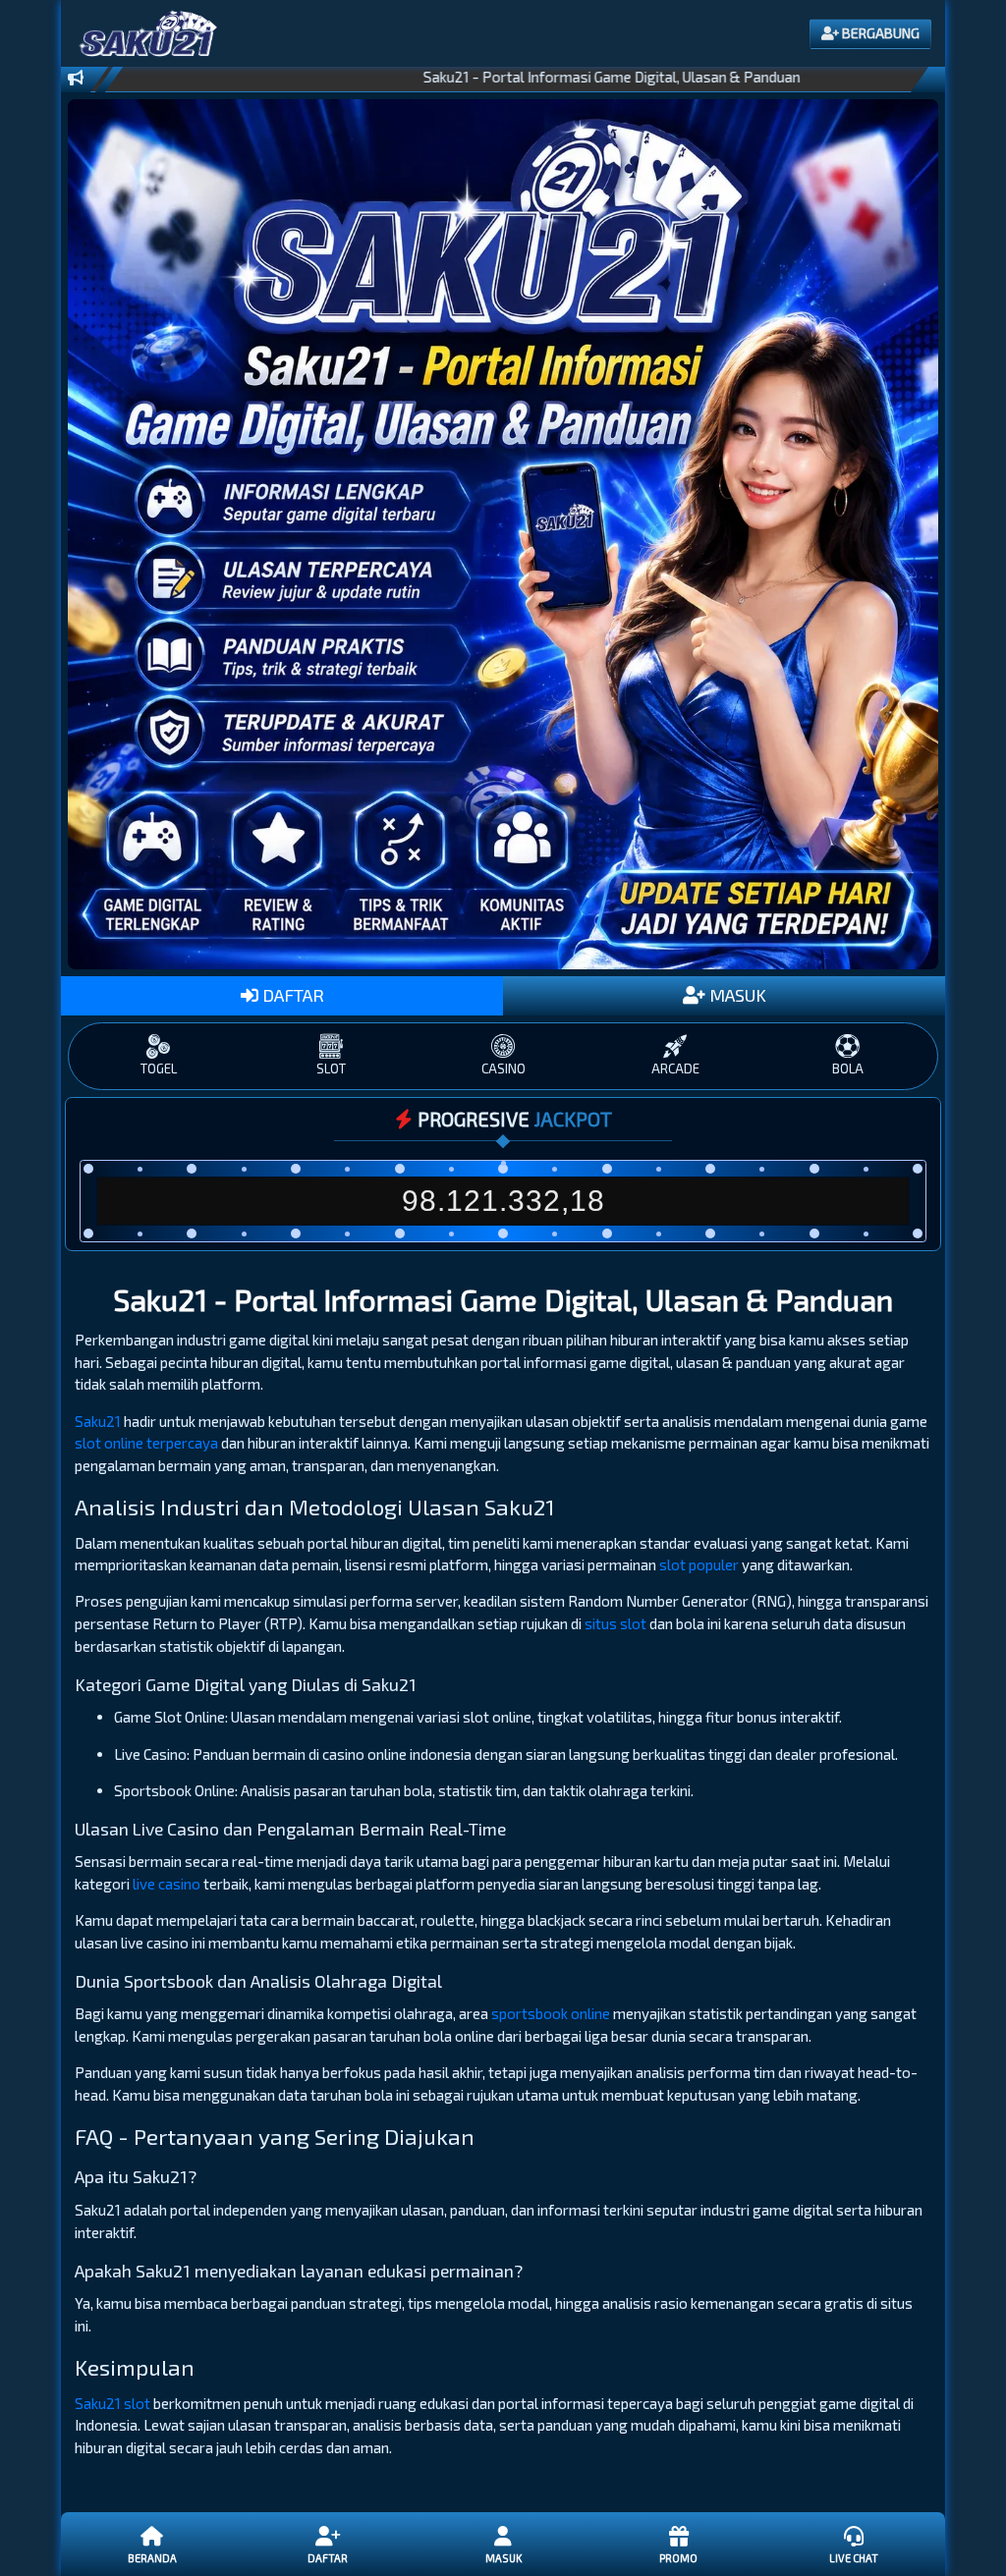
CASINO (503, 1069)
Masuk (503, 2558)
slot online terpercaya (146, 1443)
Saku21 (98, 1421)
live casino (167, 1884)
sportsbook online (551, 2013)
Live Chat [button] (854, 2558)
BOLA (848, 1069)
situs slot (615, 1623)
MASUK (736, 995)
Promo (678, 2558)
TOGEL (159, 1069)
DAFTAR (291, 995)
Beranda (152, 2558)
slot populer (699, 1564)
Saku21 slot (112, 2403)
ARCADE (675, 1069)
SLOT (331, 1069)
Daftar (328, 2558)
